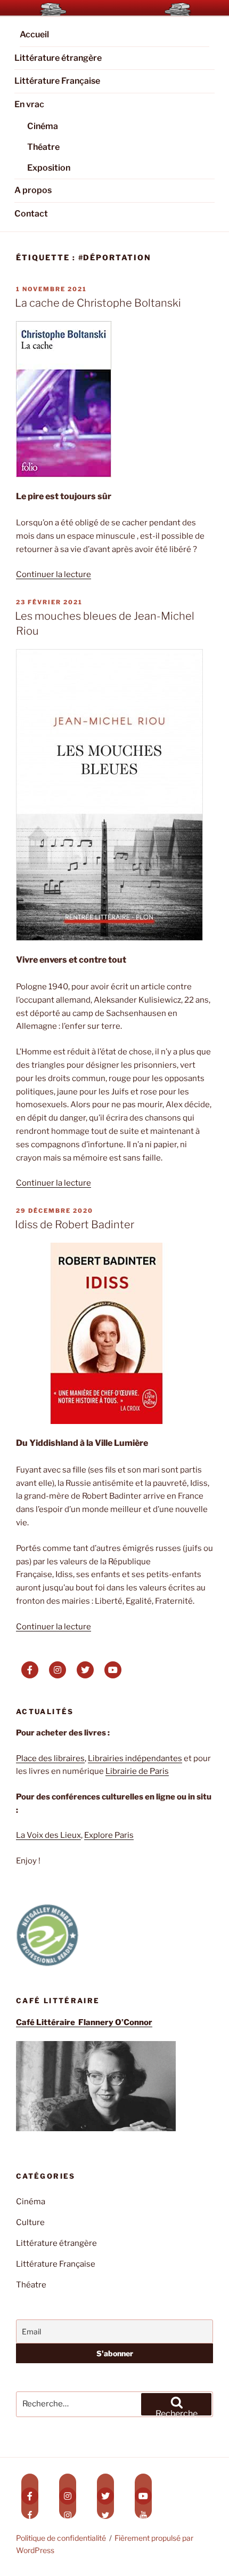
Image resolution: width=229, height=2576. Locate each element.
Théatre (43, 147)
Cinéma (43, 126)
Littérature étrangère (58, 58)
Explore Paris (109, 1835)
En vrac (29, 104)
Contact (31, 214)
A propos (33, 190)
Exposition (49, 168)
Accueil (34, 34)
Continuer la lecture (54, 574)
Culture (30, 2222)
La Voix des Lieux (48, 1835)
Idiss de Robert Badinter (75, 1225)
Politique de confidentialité (61, 2538)
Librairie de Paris (137, 1771)
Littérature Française (57, 81)
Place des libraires (50, 1758)
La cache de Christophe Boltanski (98, 303)
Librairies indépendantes (135, 1758)
